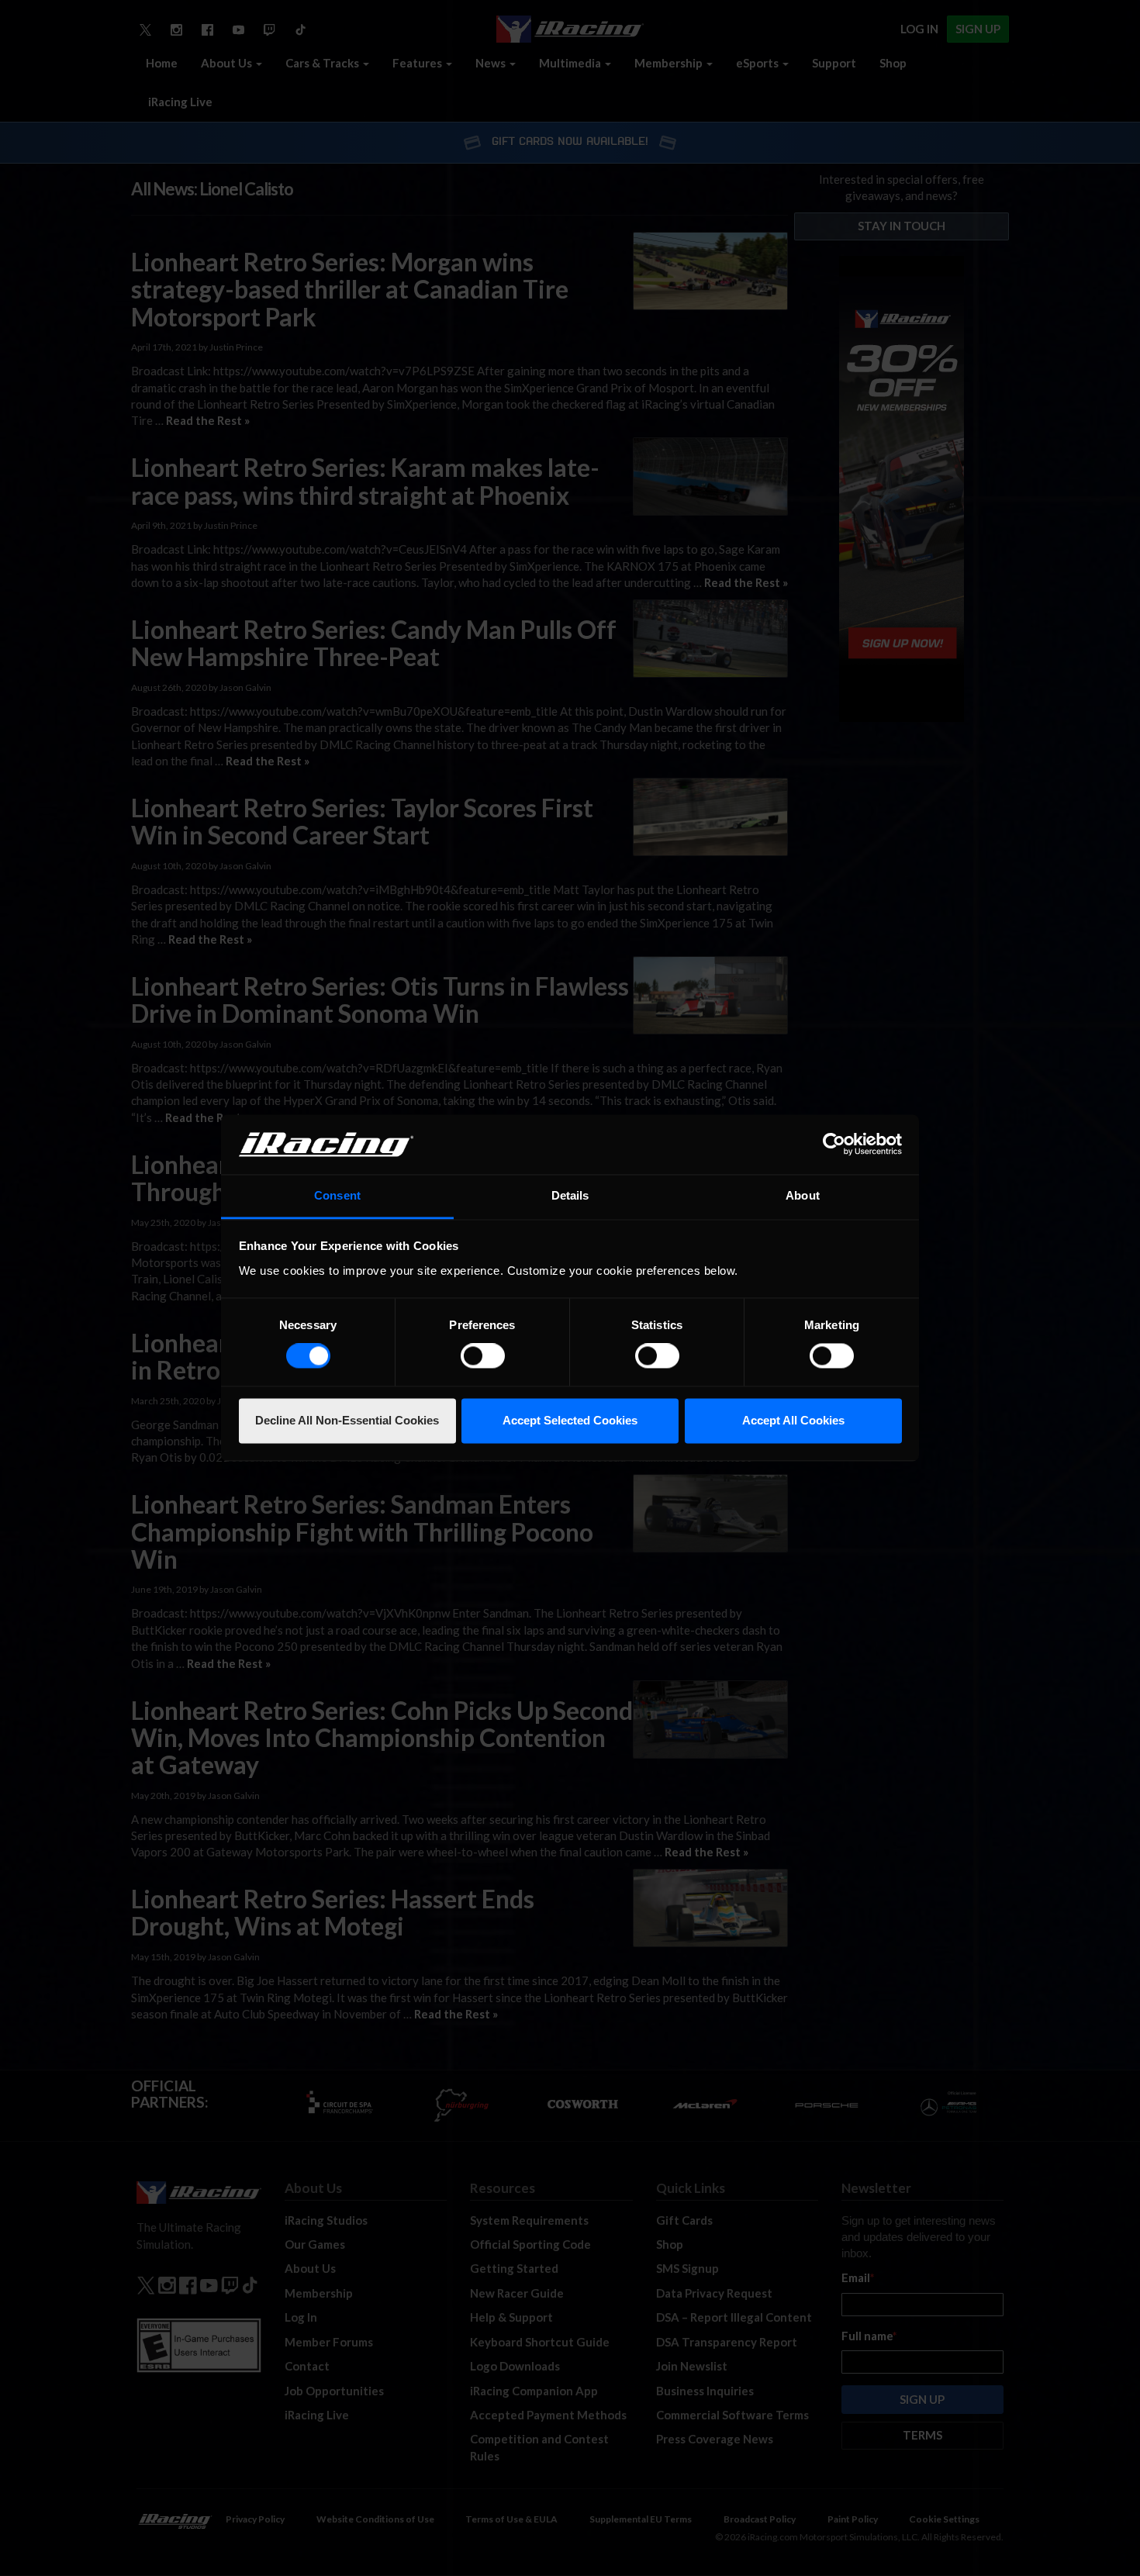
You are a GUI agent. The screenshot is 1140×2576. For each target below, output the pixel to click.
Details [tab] (570, 1195)
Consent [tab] (337, 1195)
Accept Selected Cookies (570, 1420)
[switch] (483, 1356)
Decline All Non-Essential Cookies (347, 1420)
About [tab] (803, 1195)
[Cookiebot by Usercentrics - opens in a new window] (834, 1145)
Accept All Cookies (793, 1420)
